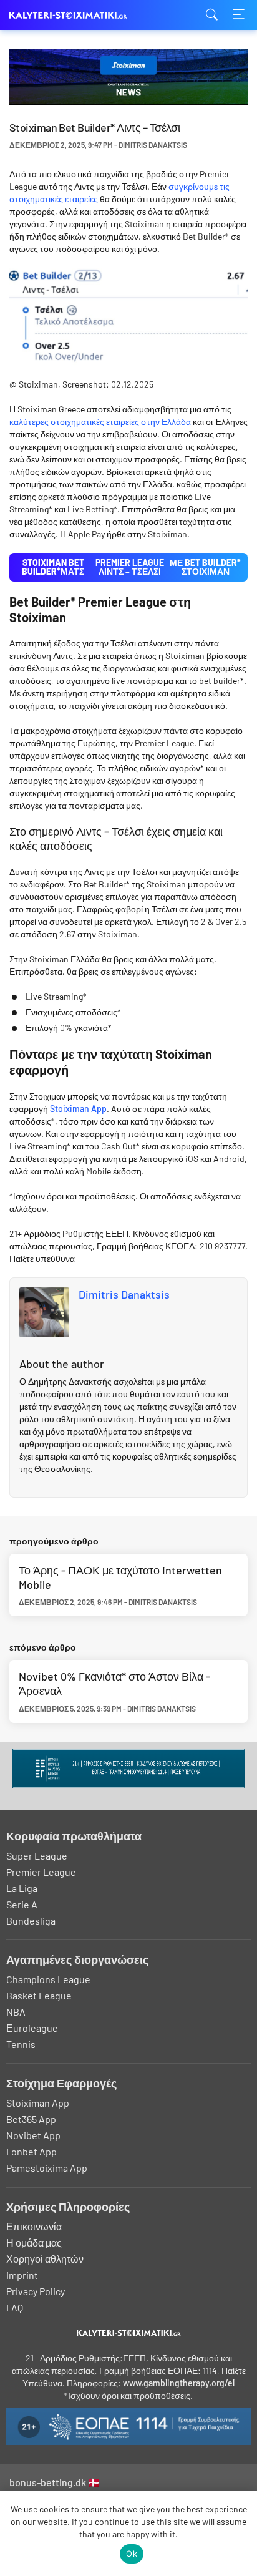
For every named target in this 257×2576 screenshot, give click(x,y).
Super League (37, 1856)
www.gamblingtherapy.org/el (179, 2383)
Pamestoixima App (47, 2168)
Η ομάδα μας (34, 2242)
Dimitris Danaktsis (124, 1294)
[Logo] (129, 2333)
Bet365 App (31, 2119)
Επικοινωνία (34, 2226)
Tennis (21, 2044)
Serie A (22, 1904)
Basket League (39, 1995)
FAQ (15, 2307)
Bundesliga (31, 1920)
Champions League (48, 1979)
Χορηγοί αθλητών (45, 2259)
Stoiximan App (78, 1109)
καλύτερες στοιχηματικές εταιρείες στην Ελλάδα (100, 422)
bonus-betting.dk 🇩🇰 (55, 2482)
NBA (16, 2012)
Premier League (41, 1872)
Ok (132, 2554)
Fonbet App (32, 2151)
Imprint (22, 2275)
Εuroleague (32, 2028)
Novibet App (33, 2135)
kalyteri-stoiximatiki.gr (72, 15)
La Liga (22, 1888)
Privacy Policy (36, 2291)
